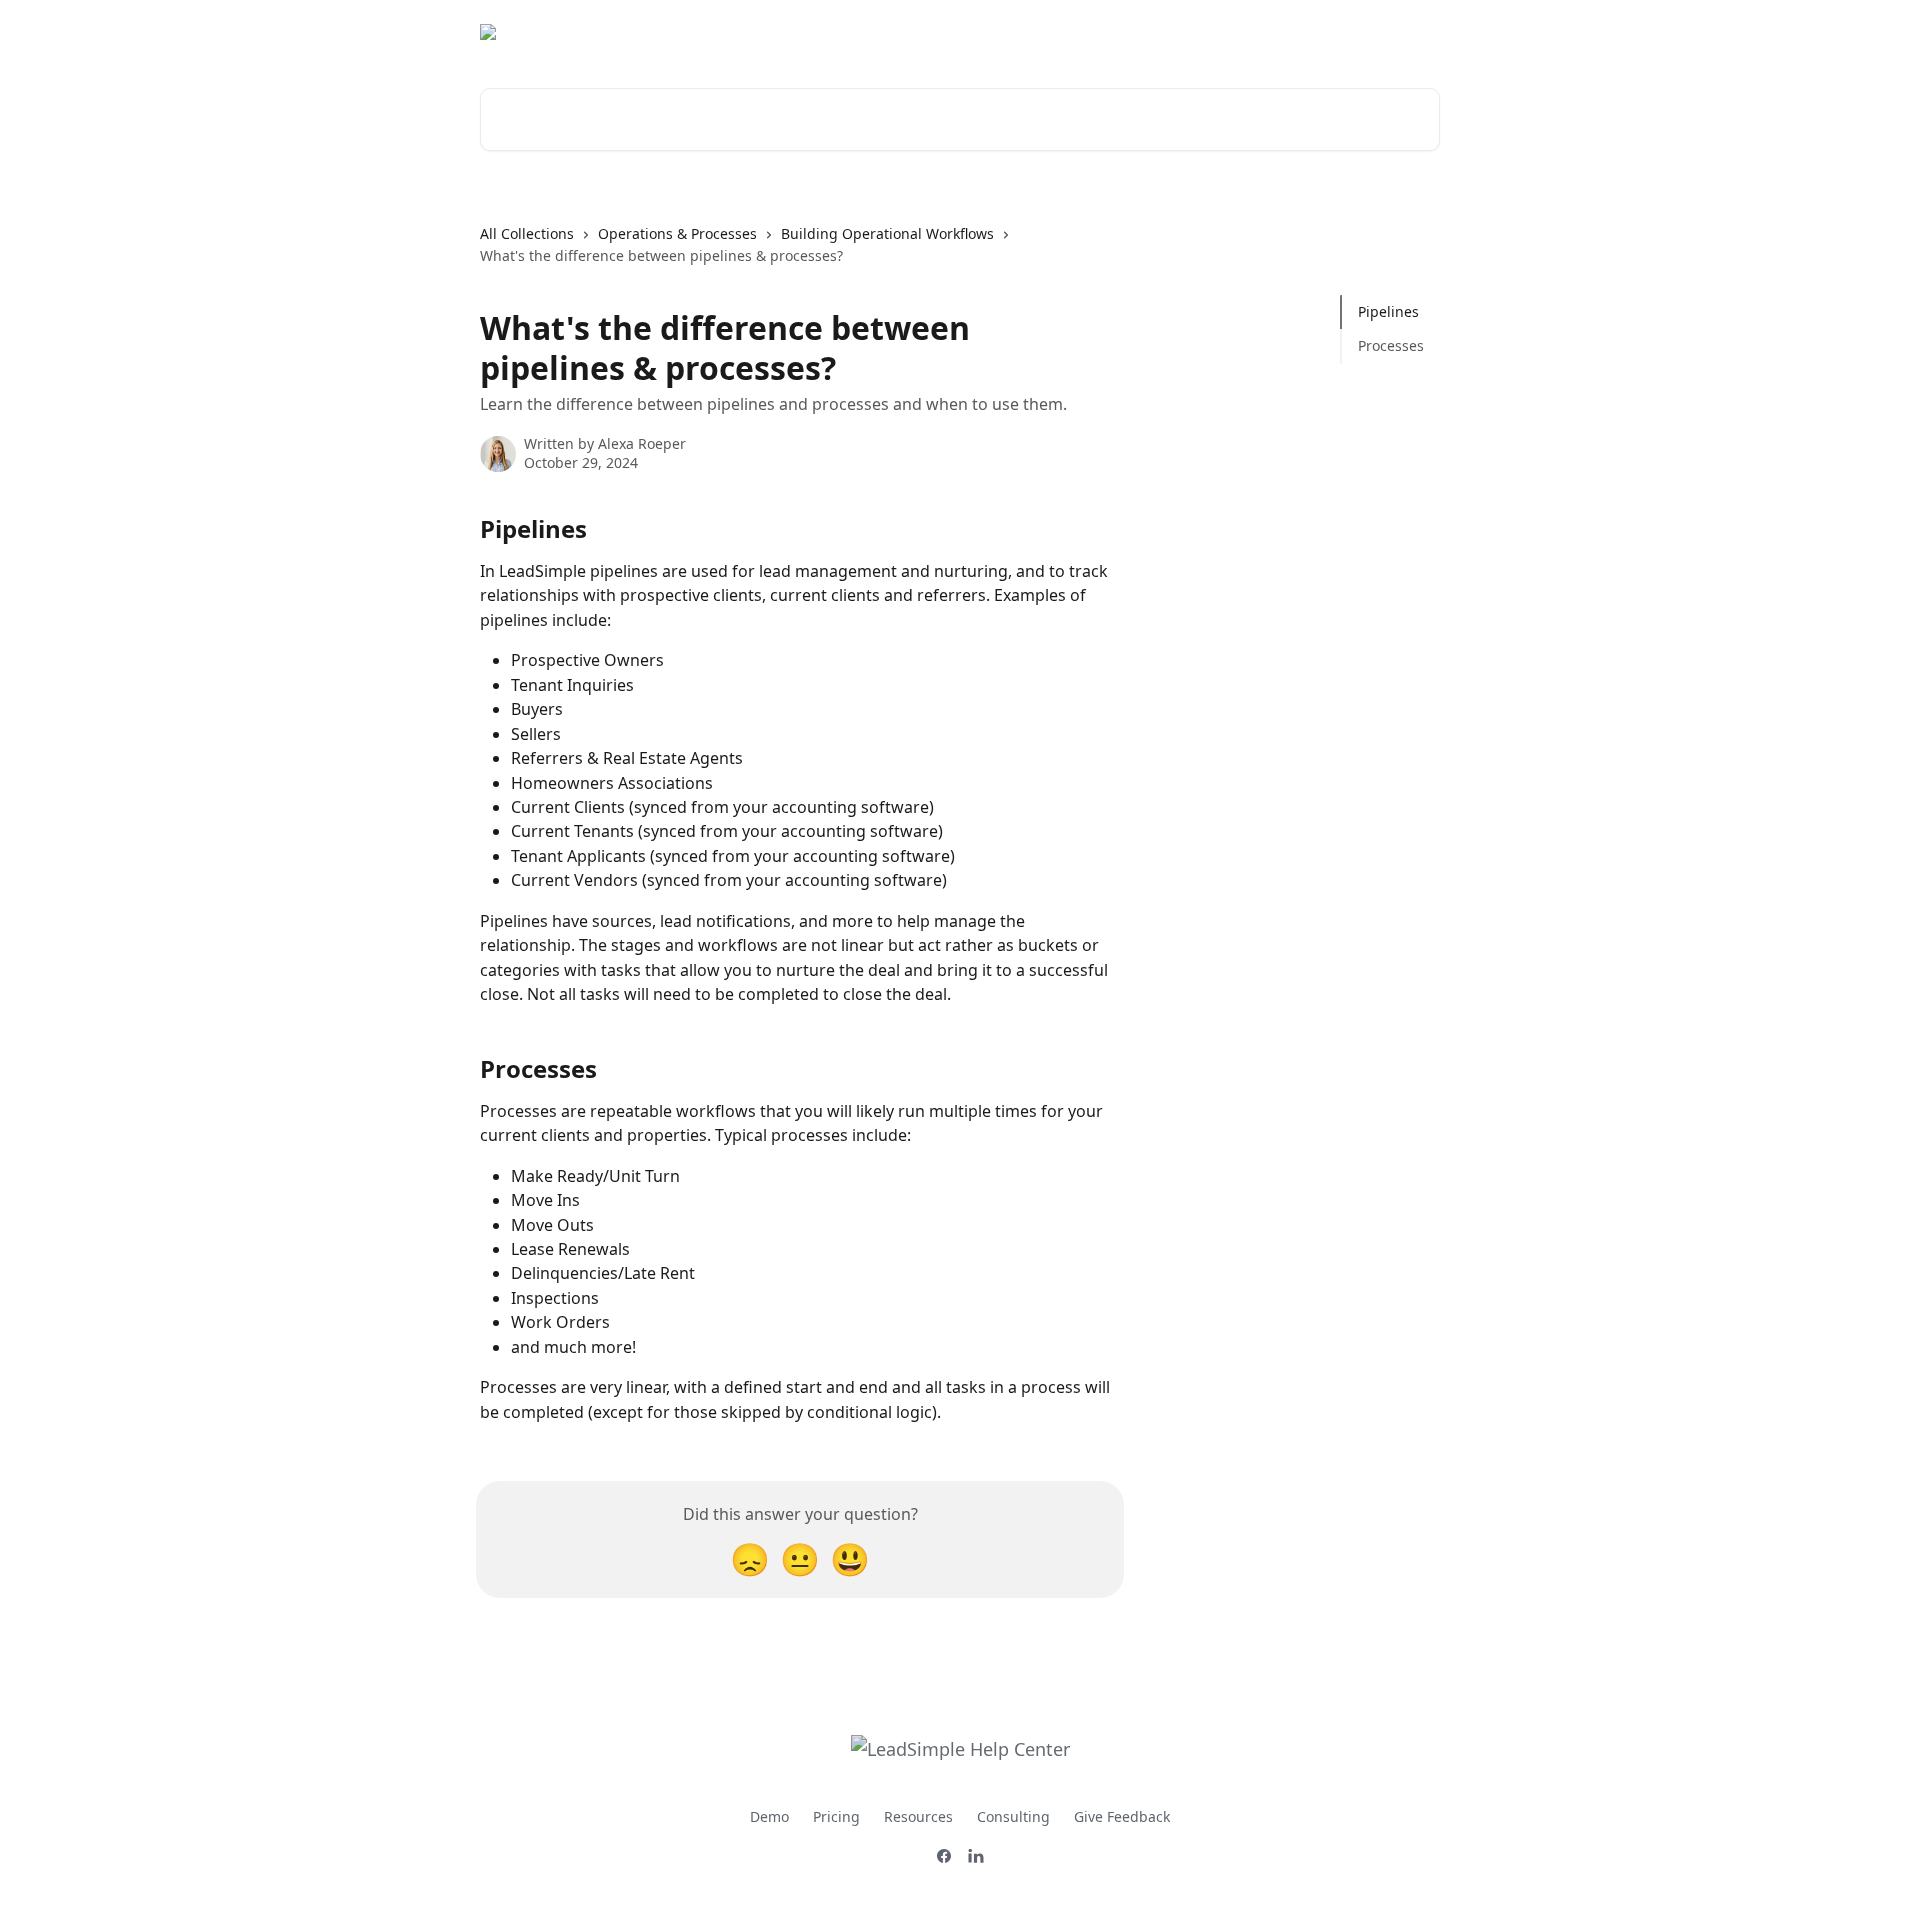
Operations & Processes (677, 233)
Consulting (1013, 1816)
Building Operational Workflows (887, 233)
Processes (1391, 345)
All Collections (527, 233)
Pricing (836, 1816)
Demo (769, 1816)
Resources (918, 1816)
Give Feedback (1122, 1816)
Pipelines (1388, 311)
